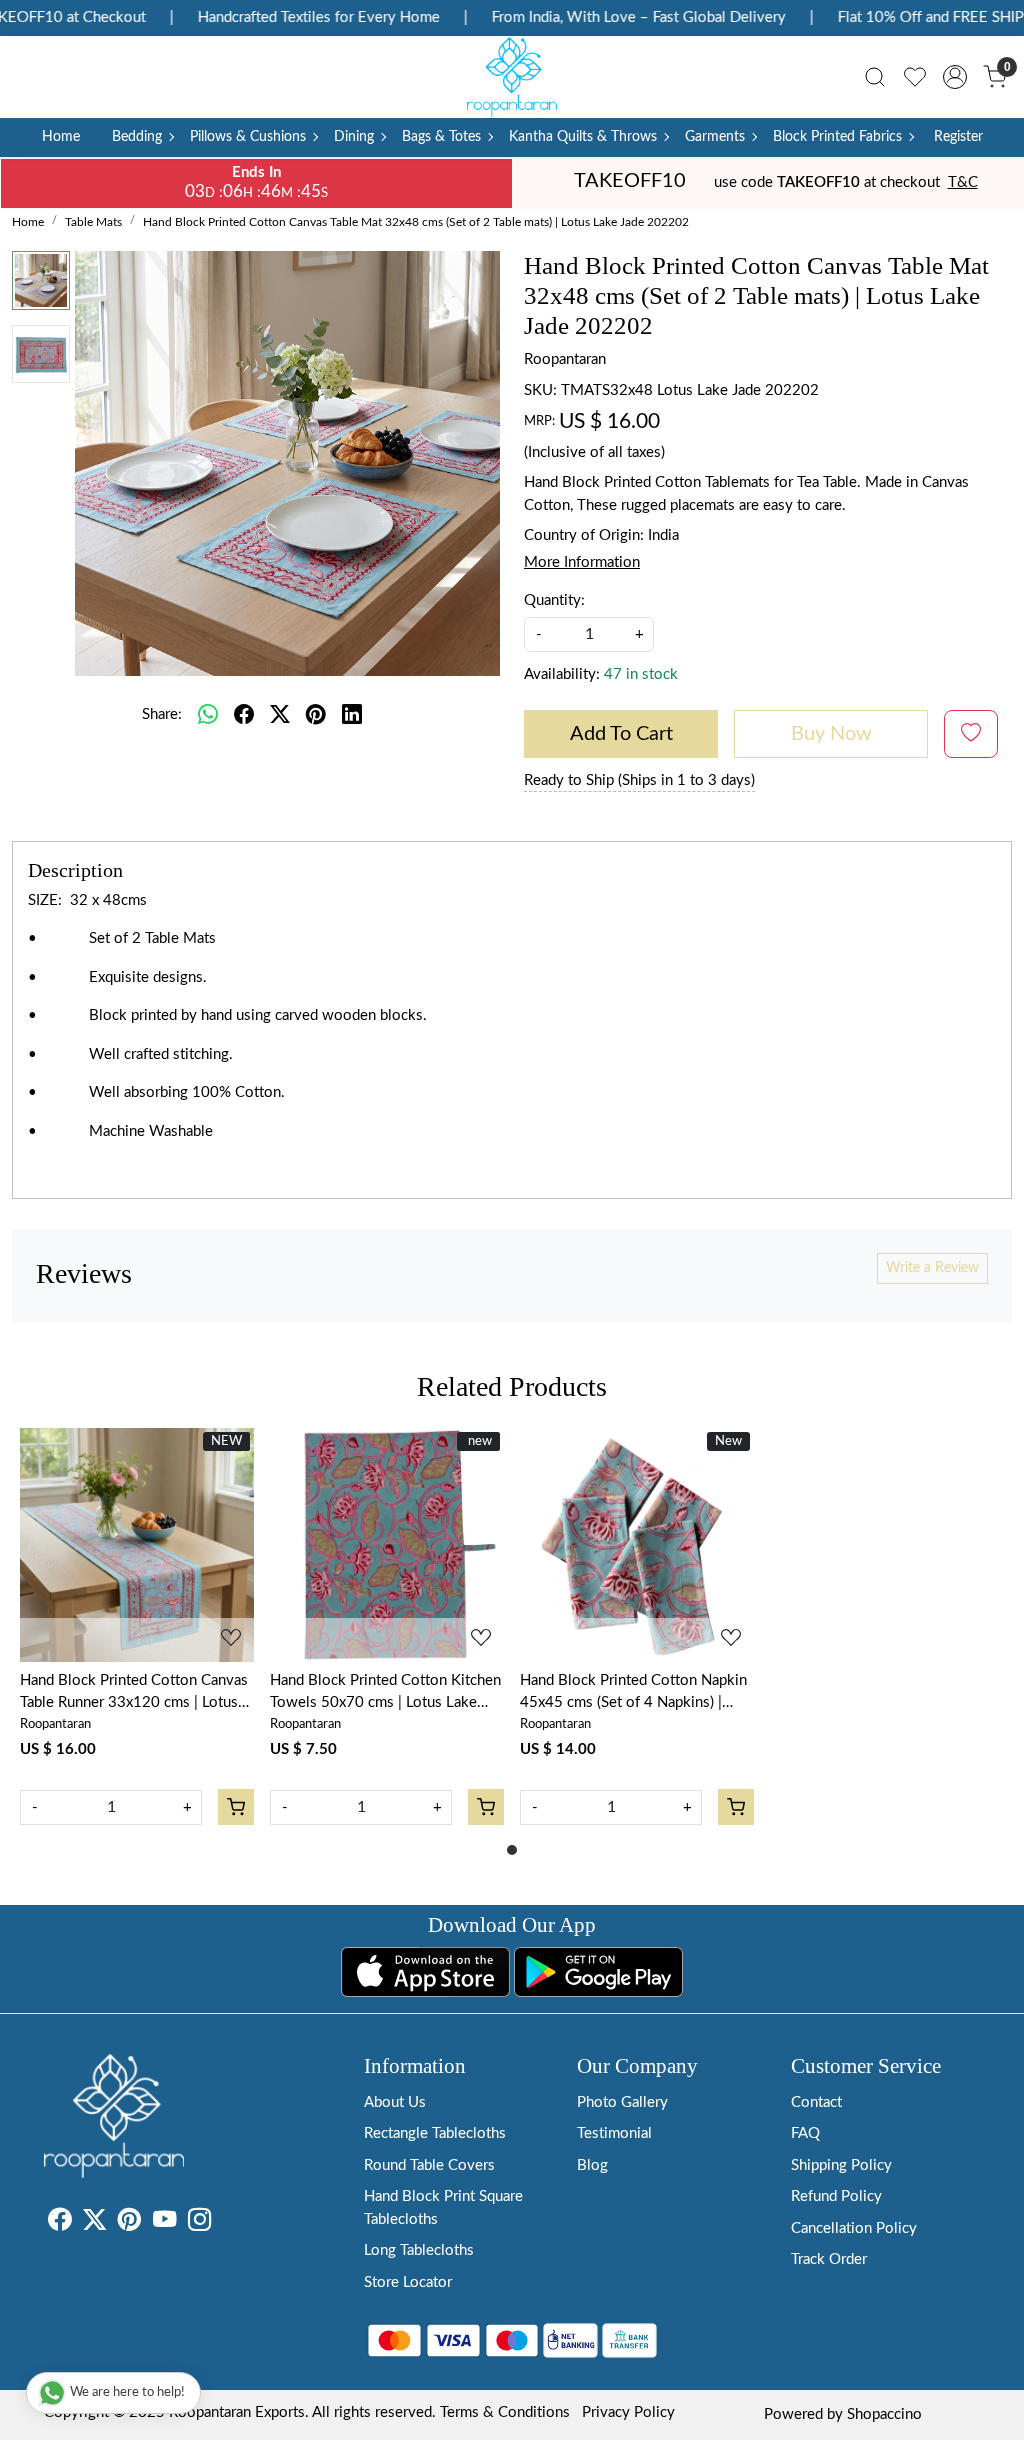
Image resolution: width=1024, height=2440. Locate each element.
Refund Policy (836, 2196)
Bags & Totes (441, 137)
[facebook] (244, 715)
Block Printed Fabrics (837, 137)
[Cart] (236, 1807)
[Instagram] (199, 2223)
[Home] (512, 77)
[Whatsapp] (208, 715)
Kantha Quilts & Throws (583, 137)
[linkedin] (352, 715)
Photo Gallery (622, 2102)
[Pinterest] (129, 2223)
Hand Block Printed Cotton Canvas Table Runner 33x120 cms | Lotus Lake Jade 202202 (134, 1694)
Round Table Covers (429, 2165)
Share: (162, 714)
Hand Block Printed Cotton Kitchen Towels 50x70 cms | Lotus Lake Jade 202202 (385, 1694)
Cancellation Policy (854, 2228)
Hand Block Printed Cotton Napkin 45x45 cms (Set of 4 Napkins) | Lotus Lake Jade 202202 (633, 1694)
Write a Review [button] (932, 1268)
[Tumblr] (223, 2223)
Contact (816, 2102)
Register (958, 137)
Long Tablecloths (419, 2250)
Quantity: (554, 600)
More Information (582, 562)
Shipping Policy (841, 2165)
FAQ (805, 2133)
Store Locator (408, 2282)
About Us (395, 2102)
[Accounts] (955, 77)
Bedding (137, 137)
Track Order (829, 2259)
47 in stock (641, 674)
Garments (715, 137)
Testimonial (614, 2133)
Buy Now (831, 734)
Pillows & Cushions (248, 137)
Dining (354, 137)
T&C (963, 182)
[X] (94, 2223)
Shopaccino (884, 2414)
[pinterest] (316, 715)
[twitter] (280, 715)
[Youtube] (164, 2223)
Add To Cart (621, 734)
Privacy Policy (628, 2412)
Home (61, 137)
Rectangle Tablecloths (435, 2133)
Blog (592, 2165)
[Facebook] (59, 2223)
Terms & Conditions (505, 2412)
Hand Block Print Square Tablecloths (443, 2208)
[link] (875, 77)
